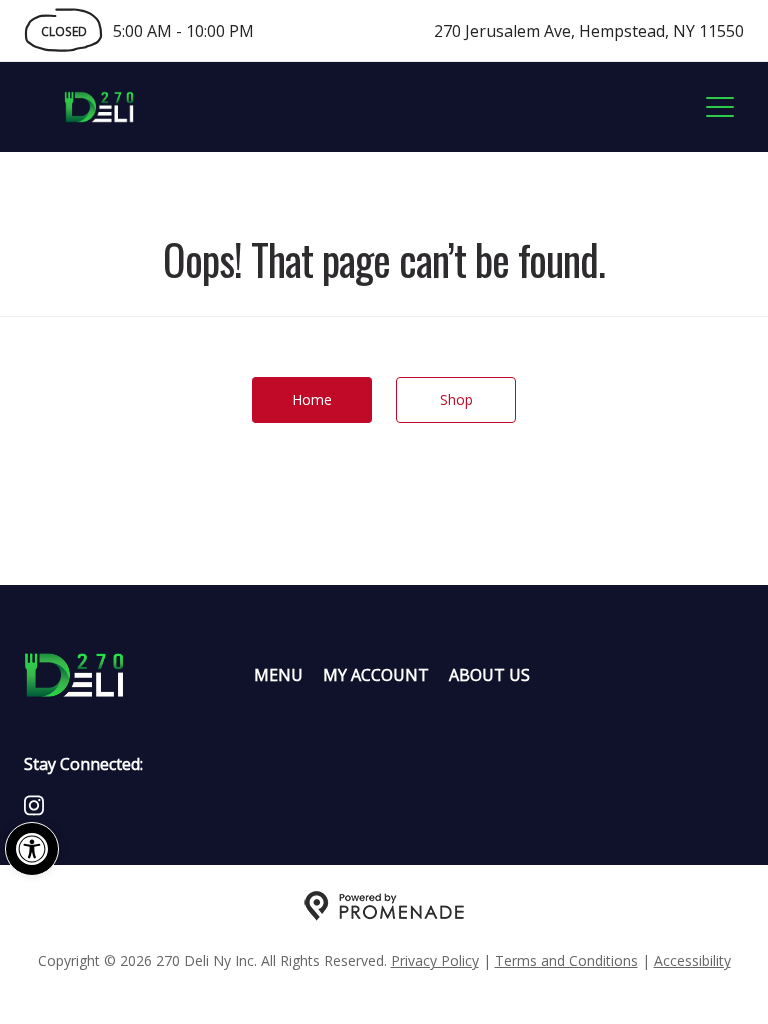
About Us (489, 675)
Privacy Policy (435, 960)
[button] (32, 849)
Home (312, 399)
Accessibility (692, 960)
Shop (456, 399)
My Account (376, 675)
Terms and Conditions (566, 960)
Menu (278, 675)
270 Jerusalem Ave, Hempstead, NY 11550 (589, 31)
